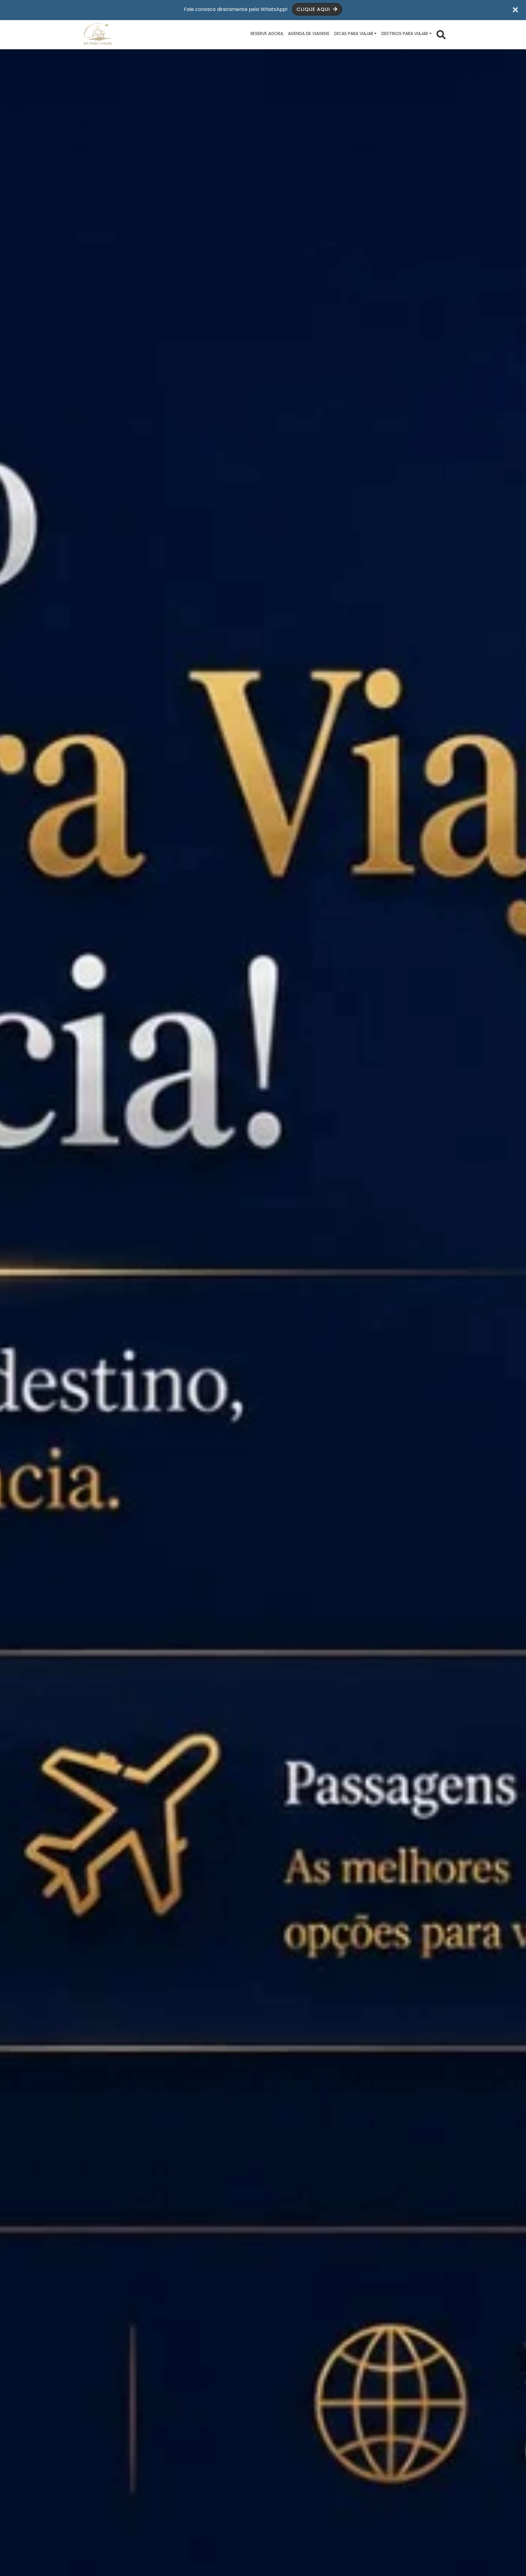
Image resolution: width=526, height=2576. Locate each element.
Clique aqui (314, 9)
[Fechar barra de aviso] (515, 9)
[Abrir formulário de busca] (441, 34)
